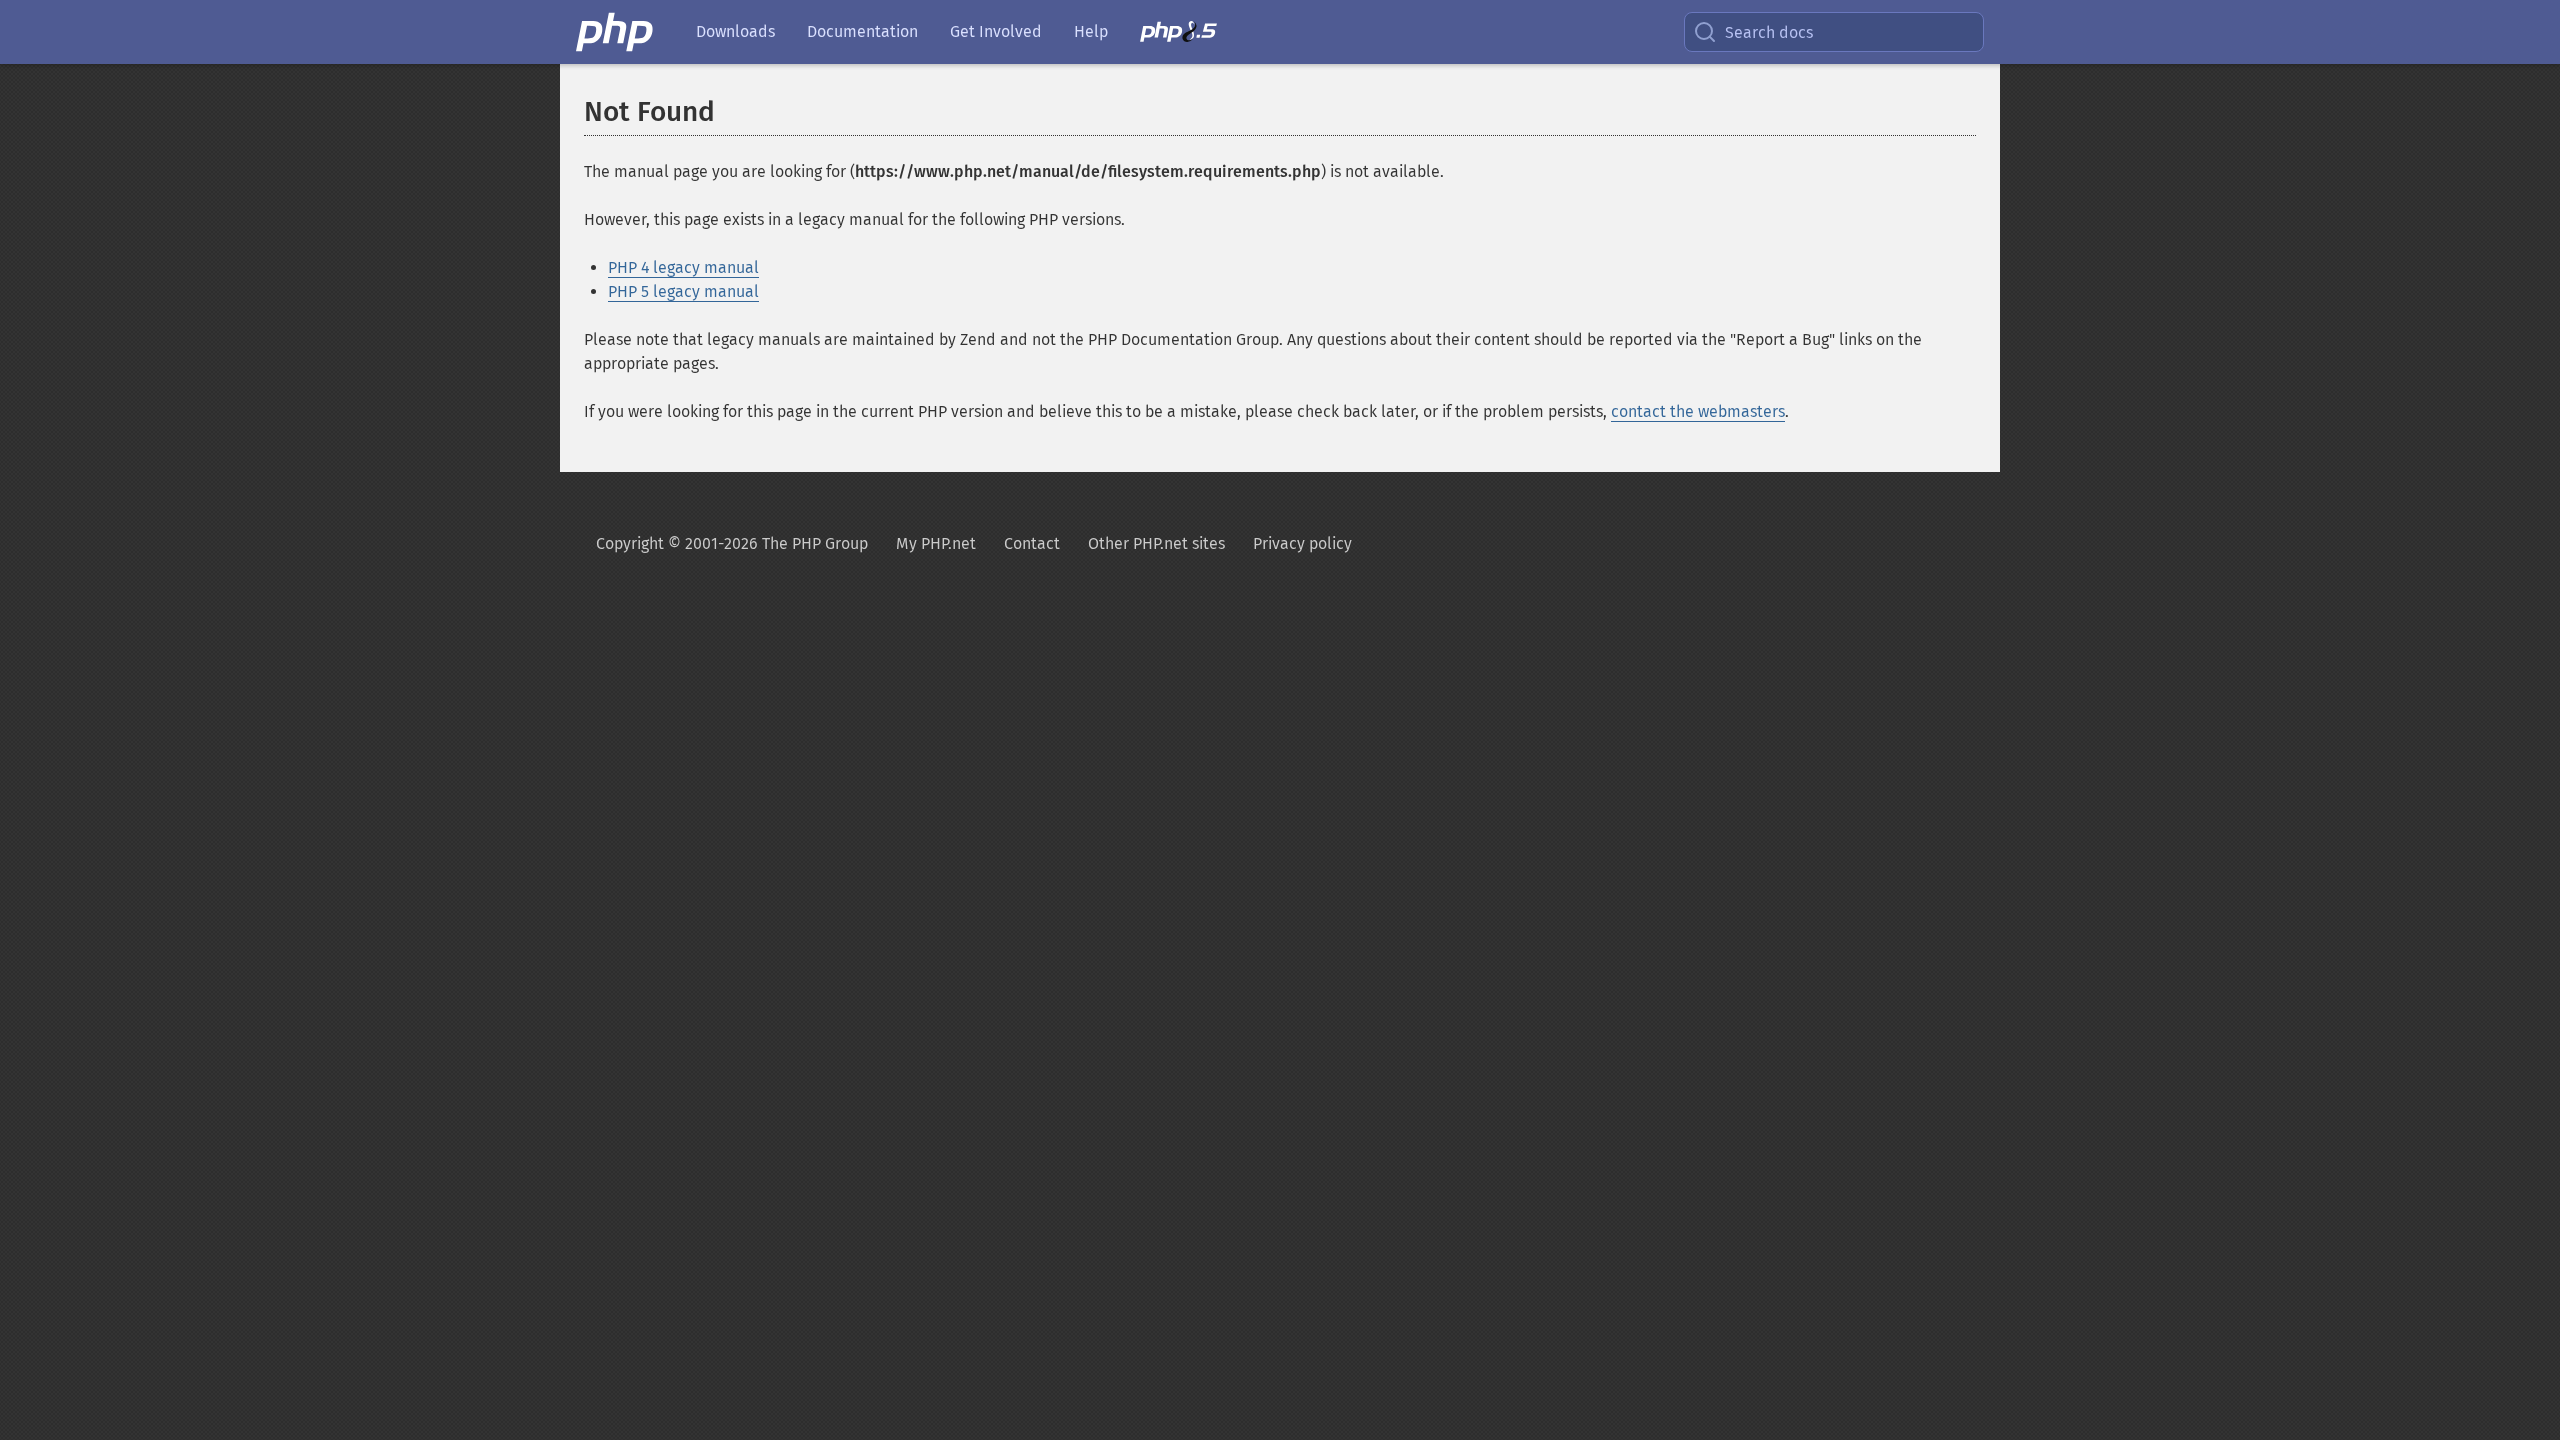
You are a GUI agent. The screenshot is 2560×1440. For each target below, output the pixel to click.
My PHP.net (936, 543)
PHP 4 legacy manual (683, 267)
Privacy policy (1302, 543)
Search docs (1769, 32)
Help (1091, 31)
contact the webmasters (1698, 411)
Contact (1032, 543)
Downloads (735, 31)
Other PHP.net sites (1156, 543)
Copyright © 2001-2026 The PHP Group (732, 543)
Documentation (862, 31)
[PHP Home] (616, 32)
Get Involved (996, 31)
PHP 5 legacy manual (683, 291)
